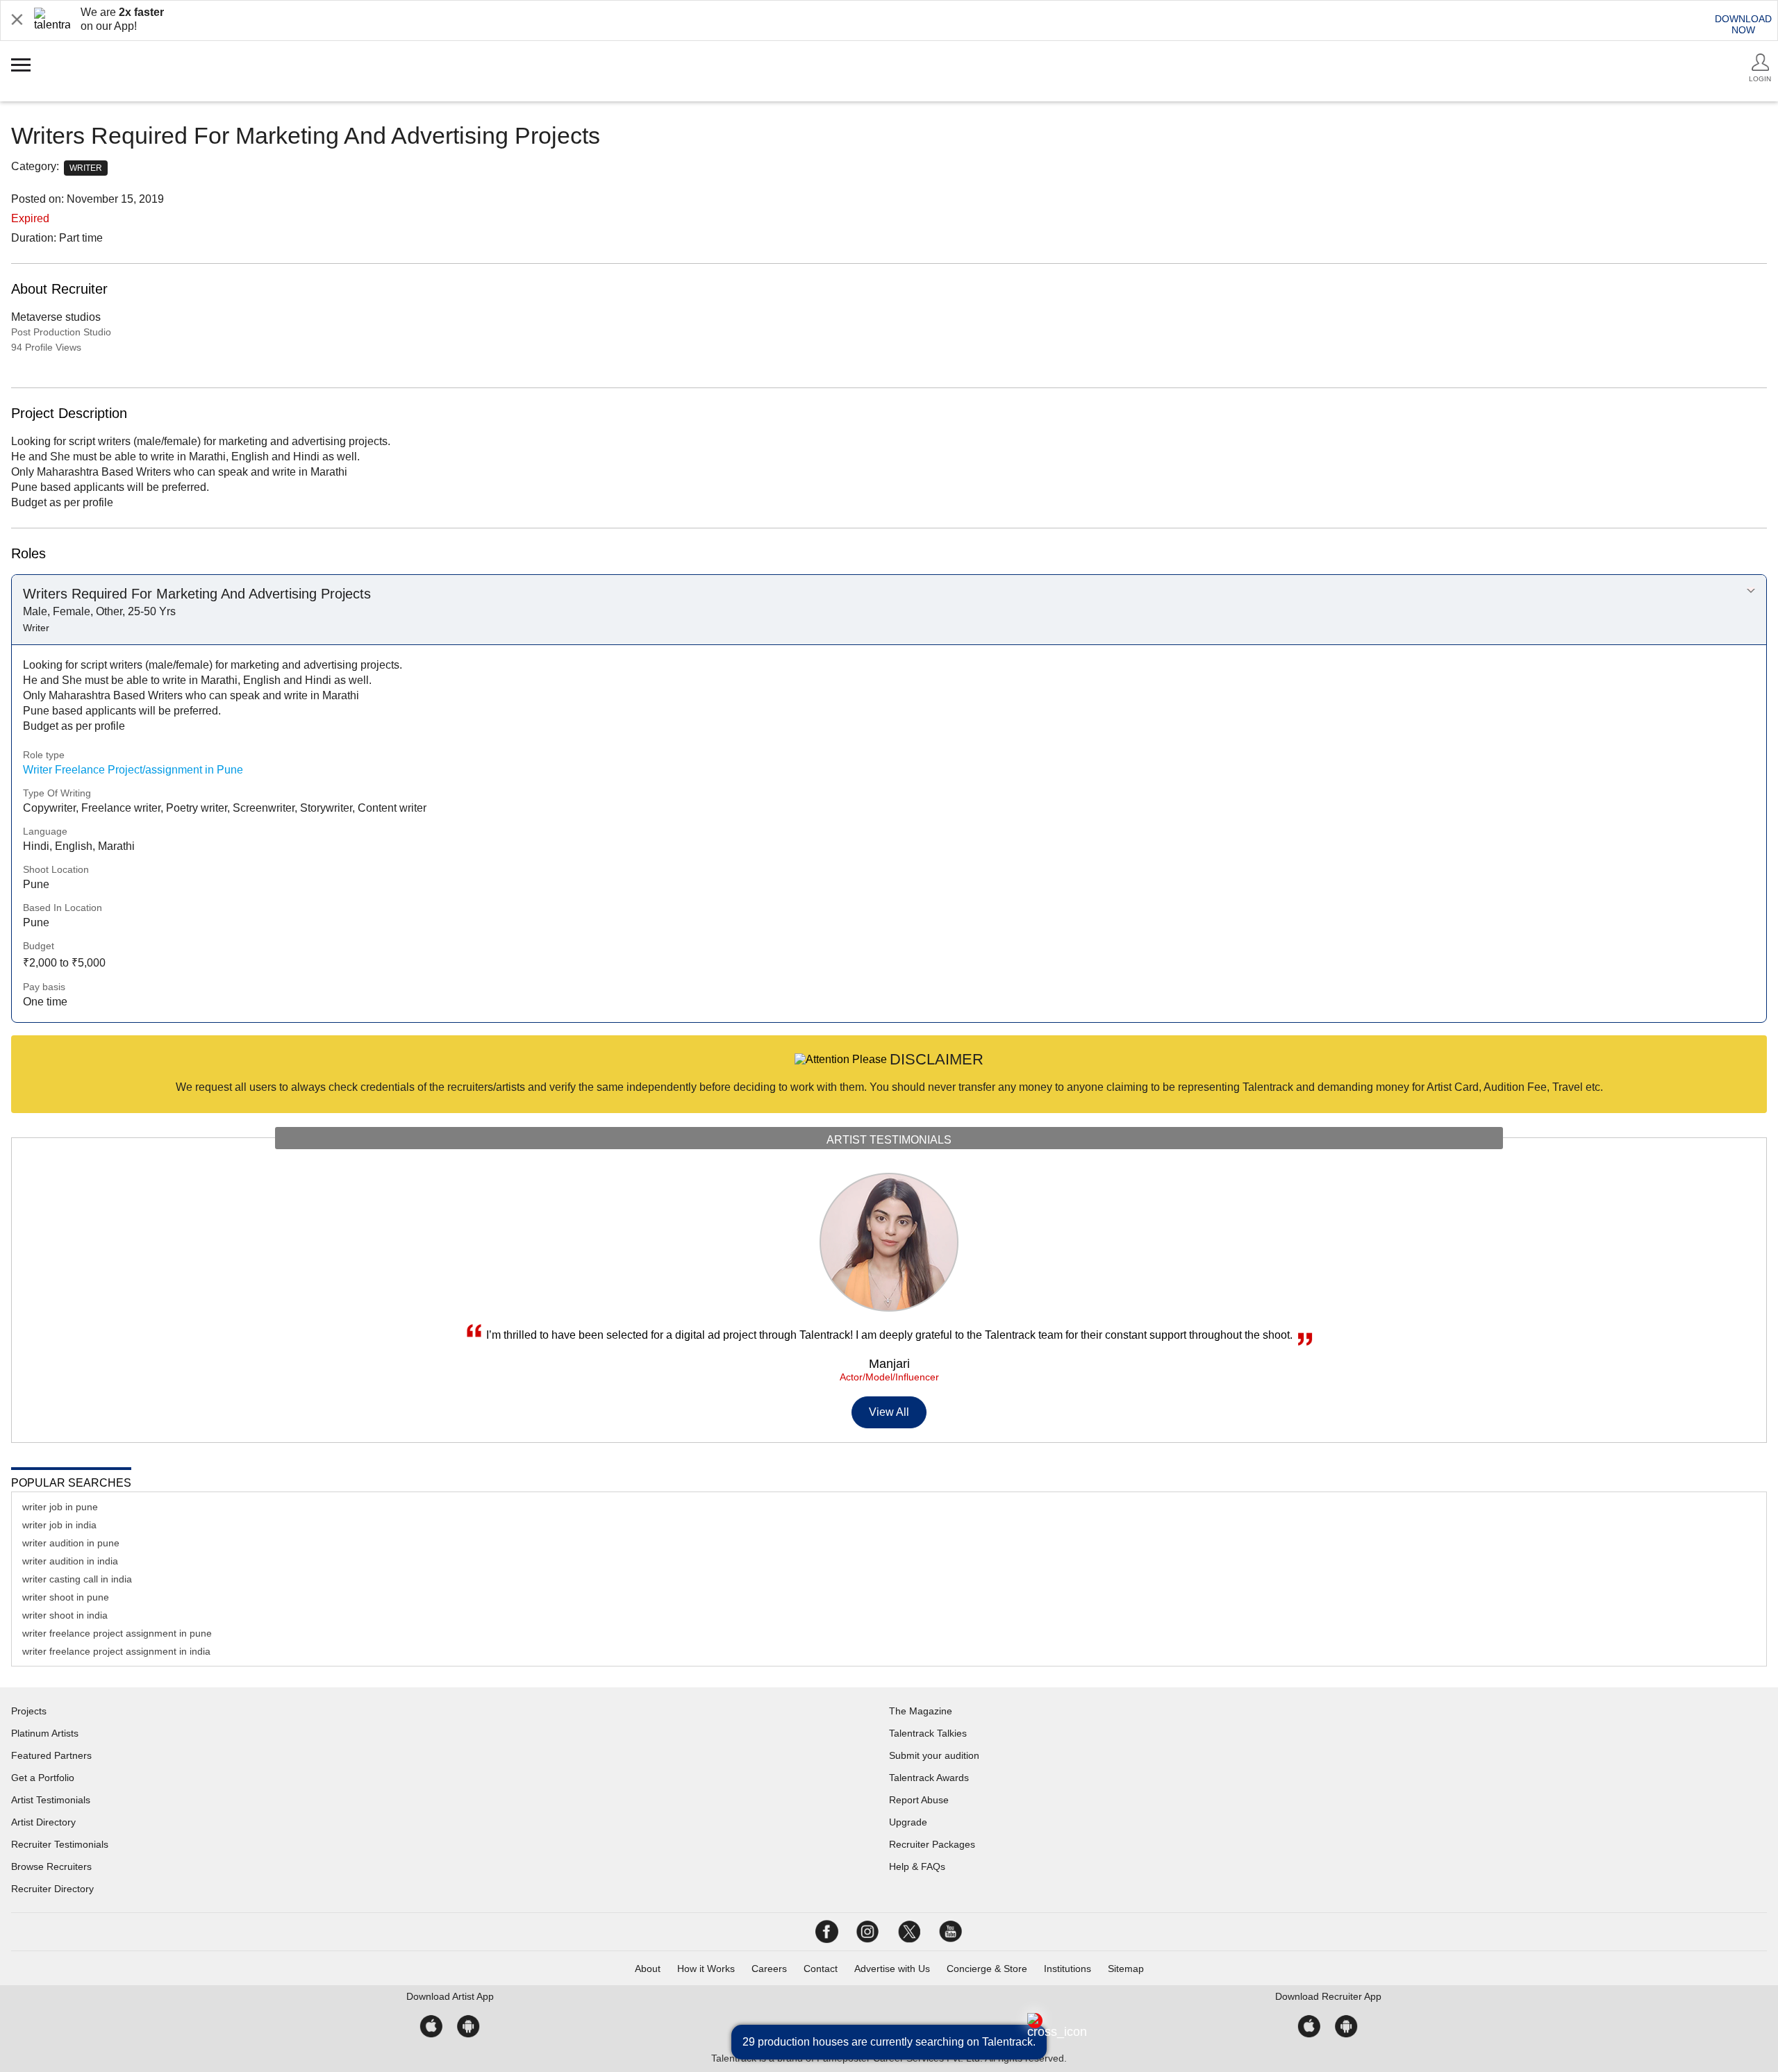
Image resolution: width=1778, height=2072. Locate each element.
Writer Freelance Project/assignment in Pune (133, 770)
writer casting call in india (77, 1579)
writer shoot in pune (66, 1597)
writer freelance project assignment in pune (117, 1633)
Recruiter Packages (932, 1844)
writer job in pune (60, 1507)
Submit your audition (934, 1755)
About (648, 1969)
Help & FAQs (917, 1866)
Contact (821, 1969)
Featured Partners (51, 1755)
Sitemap (1126, 1969)
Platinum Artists (45, 1733)
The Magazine (921, 1711)
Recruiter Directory (52, 1889)
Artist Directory (43, 1822)
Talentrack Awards (929, 1778)
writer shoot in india (65, 1615)
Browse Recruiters (51, 1866)
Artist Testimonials (51, 1800)
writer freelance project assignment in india (116, 1651)
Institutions (1067, 1969)
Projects (29, 1711)
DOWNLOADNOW (1743, 24)
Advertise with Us (892, 1969)
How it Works (706, 1969)
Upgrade (908, 1822)
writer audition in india (70, 1561)
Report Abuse (919, 1800)
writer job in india (59, 1525)
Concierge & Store (987, 1969)
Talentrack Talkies (928, 1733)
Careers (769, 1969)
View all (889, 1412)
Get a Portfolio (43, 1778)
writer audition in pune (71, 1543)
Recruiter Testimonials (60, 1844)
